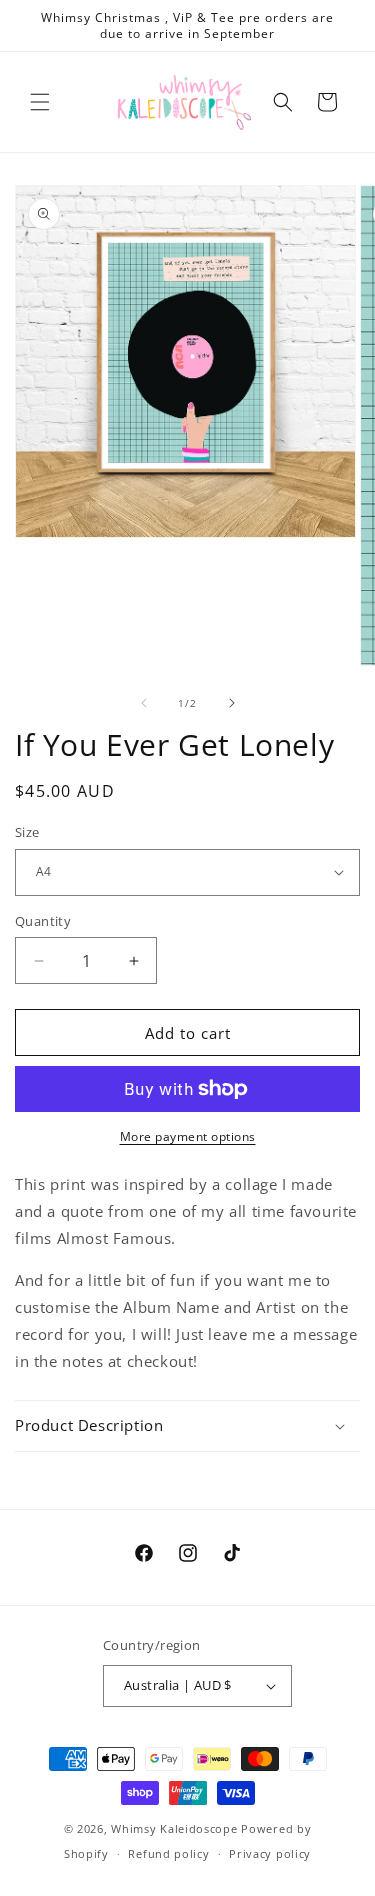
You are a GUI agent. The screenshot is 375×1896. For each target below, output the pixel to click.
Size (27, 832)
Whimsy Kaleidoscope (174, 1828)
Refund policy (168, 1853)
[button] (40, 102)
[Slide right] (232, 703)
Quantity (43, 921)
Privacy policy (270, 1853)
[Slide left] (144, 703)
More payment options (188, 1136)
